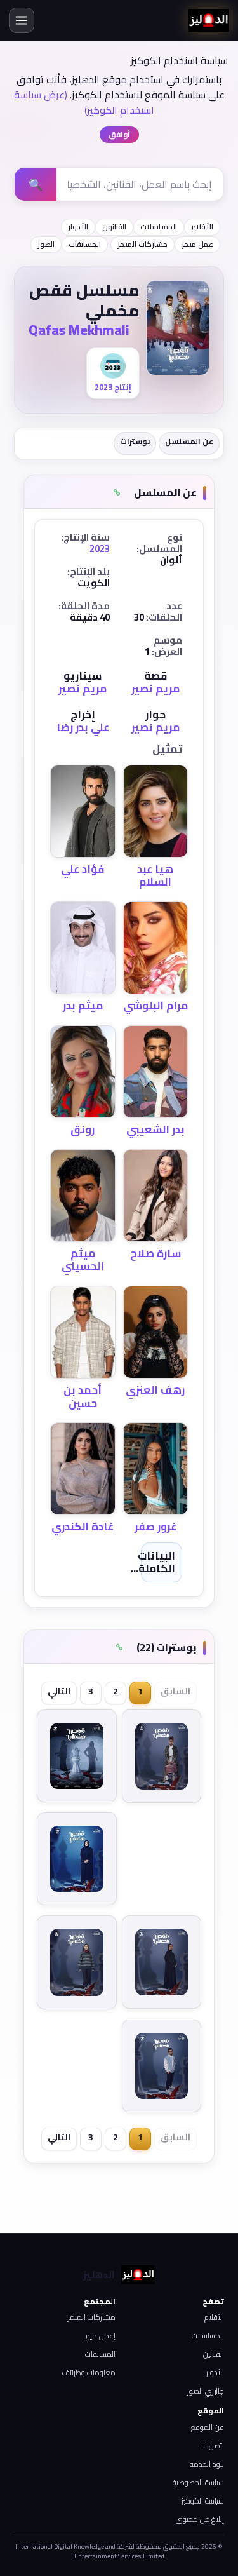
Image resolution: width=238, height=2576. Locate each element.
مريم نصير (155, 689)
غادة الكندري (83, 1527)
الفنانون (114, 226)
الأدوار (78, 226)
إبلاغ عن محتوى (200, 2519)
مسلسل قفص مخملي (84, 300)
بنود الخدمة (207, 2464)
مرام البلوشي (155, 1006)
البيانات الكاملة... (153, 1562)
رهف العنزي (155, 1390)
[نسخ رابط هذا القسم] (117, 493)
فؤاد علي (83, 869)
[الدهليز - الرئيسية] (209, 20)
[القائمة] (22, 20)
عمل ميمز (197, 244)
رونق (83, 1130)
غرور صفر (155, 1527)
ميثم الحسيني (83, 1260)
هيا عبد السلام (155, 875)
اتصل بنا (213, 2445)
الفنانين (214, 2354)
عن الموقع (208, 2427)
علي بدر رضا (83, 727)
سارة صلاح (155, 1253)
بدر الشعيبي (155, 1130)
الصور (46, 244)
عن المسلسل (189, 441)
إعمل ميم (101, 2336)
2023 (100, 549)
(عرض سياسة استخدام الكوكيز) (84, 102)
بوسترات (135, 441)
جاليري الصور (206, 2391)
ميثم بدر (83, 1006)
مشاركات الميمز (142, 244)
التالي (59, 1691)
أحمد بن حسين (83, 1396)
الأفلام (202, 226)
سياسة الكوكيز (203, 2501)
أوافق (119, 134)
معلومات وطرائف (89, 2372)
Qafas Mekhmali (79, 330)
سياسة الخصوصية (198, 2482)
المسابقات (85, 244)
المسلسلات (159, 226)
